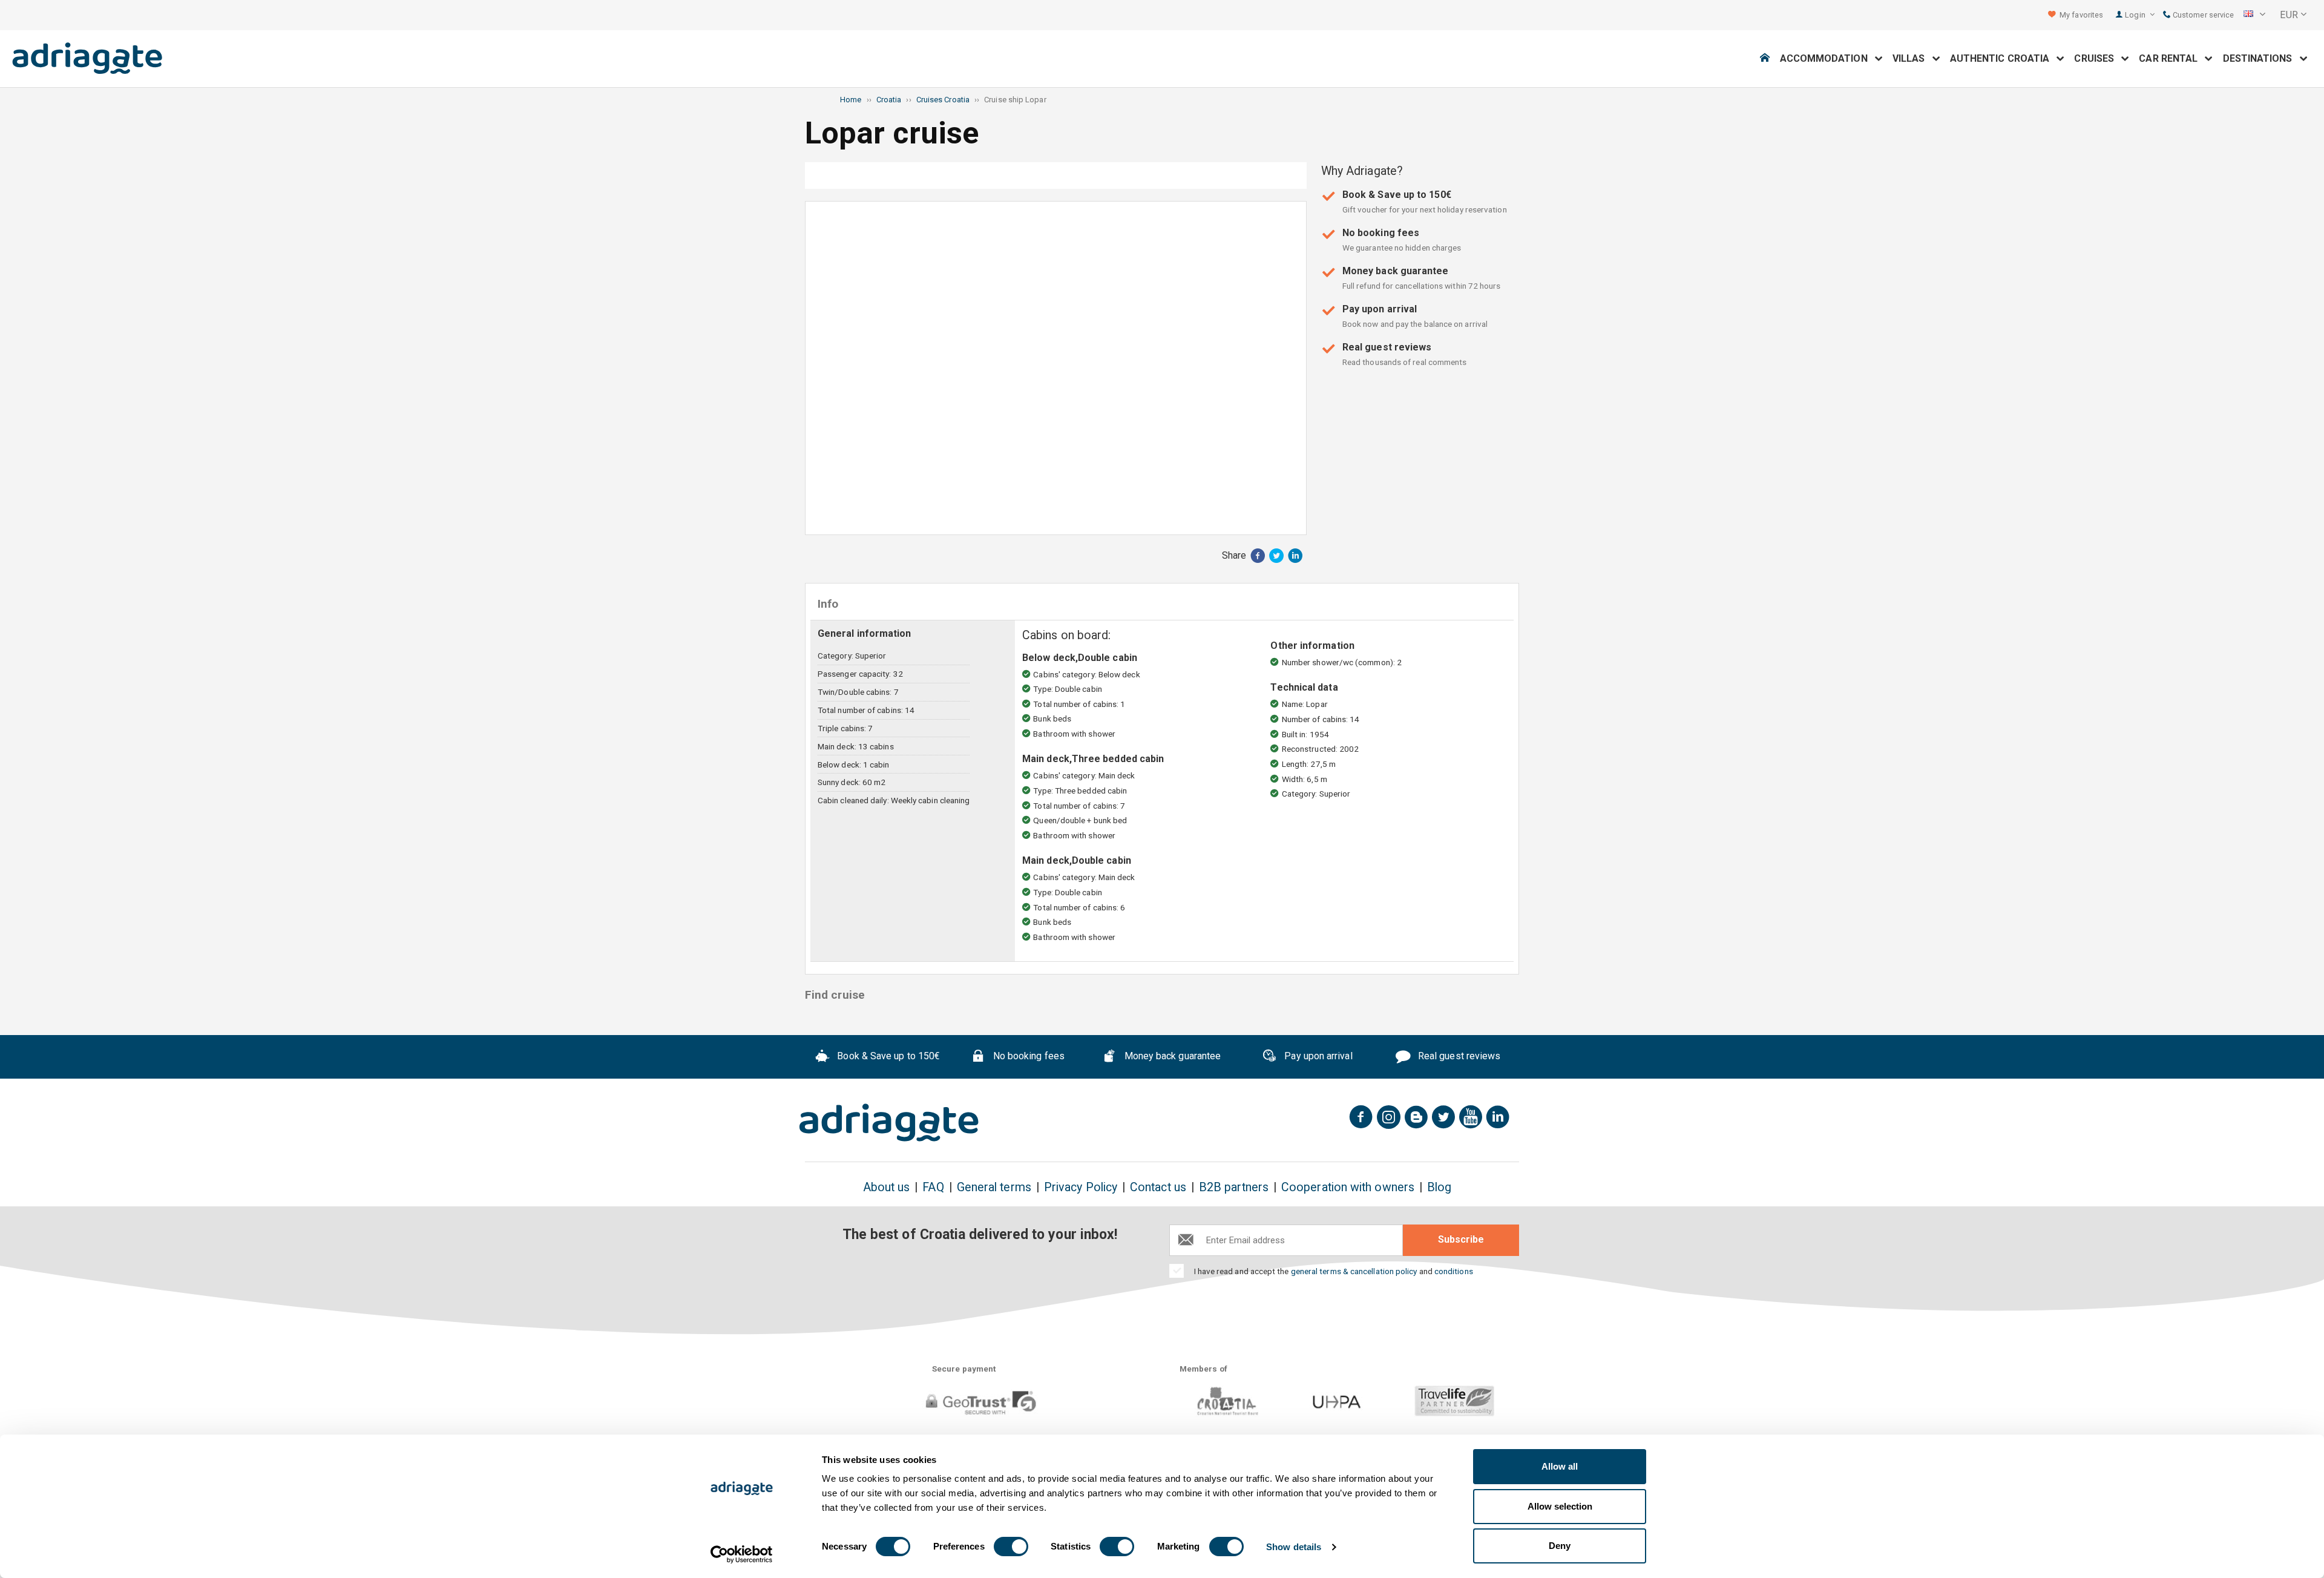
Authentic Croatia (2004, 58)
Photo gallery (891, 175)
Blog (1439, 1187)
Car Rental (2172, 58)
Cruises (2098, 58)
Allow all (1560, 1466)
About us (887, 1187)
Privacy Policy (1081, 1187)
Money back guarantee (1171, 1056)
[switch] (1011, 1547)
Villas (1912, 58)
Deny (1560, 1546)
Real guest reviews (1458, 1056)
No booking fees (1028, 1056)
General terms (994, 1187)
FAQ (933, 1187)
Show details (1294, 1547)
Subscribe (1461, 1239)
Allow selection (1560, 1506)
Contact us (1158, 1187)
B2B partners (1234, 1187)
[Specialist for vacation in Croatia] (889, 1123)
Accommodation (1827, 58)
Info (1057, 175)
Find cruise (1222, 175)
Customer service (2202, 15)
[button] (2254, 15)
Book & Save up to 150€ (887, 1056)
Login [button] (2136, 15)
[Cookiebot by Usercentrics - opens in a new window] (742, 1554)
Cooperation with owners (1348, 1187)
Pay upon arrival (1317, 1056)
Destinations (2261, 58)
